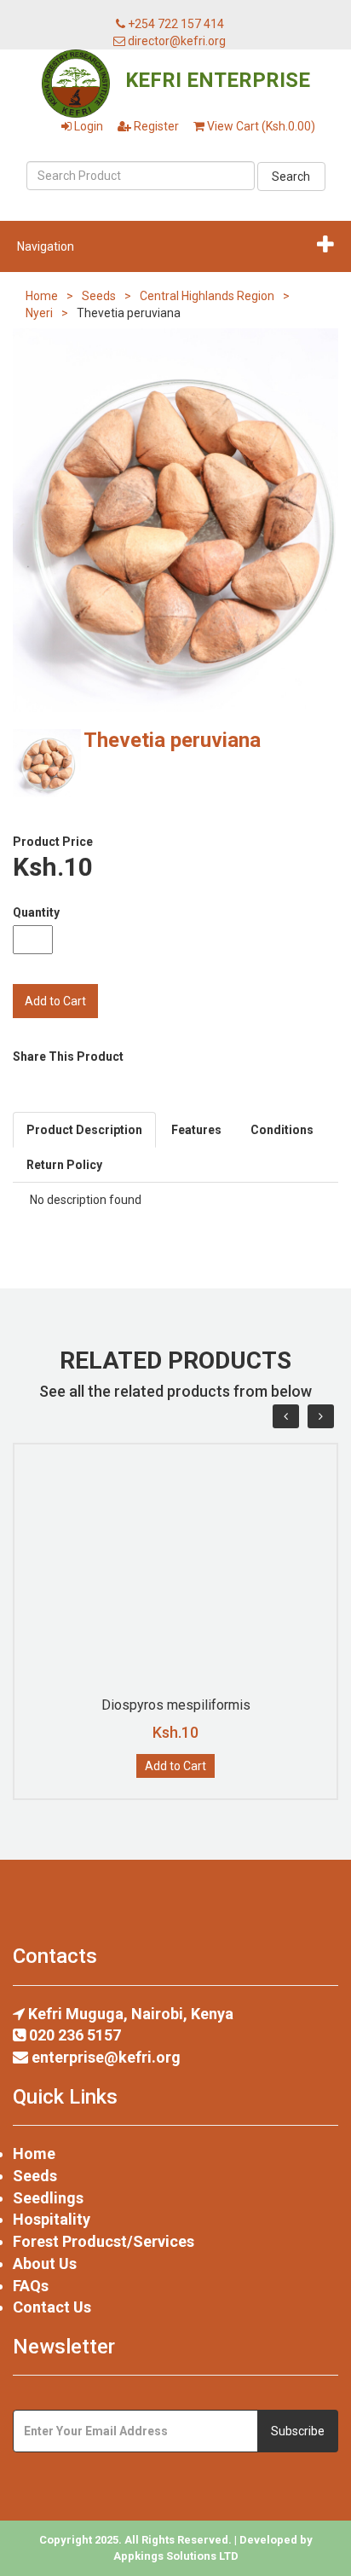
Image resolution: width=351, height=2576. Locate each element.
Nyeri (39, 313)
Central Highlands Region (207, 296)
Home (42, 296)
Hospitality (52, 2219)
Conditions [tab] (282, 1130)
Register (155, 126)
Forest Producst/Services (104, 2241)
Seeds (99, 296)
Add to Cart (175, 1766)
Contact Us (52, 2307)
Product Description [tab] (84, 1130)
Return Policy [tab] (64, 1165)
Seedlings (48, 2198)
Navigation (46, 246)
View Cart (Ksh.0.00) (260, 126)
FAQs (31, 2286)
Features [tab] (196, 1130)
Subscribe (298, 2431)
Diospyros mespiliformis (176, 1705)
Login (87, 126)
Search (291, 177)
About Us (45, 2263)
